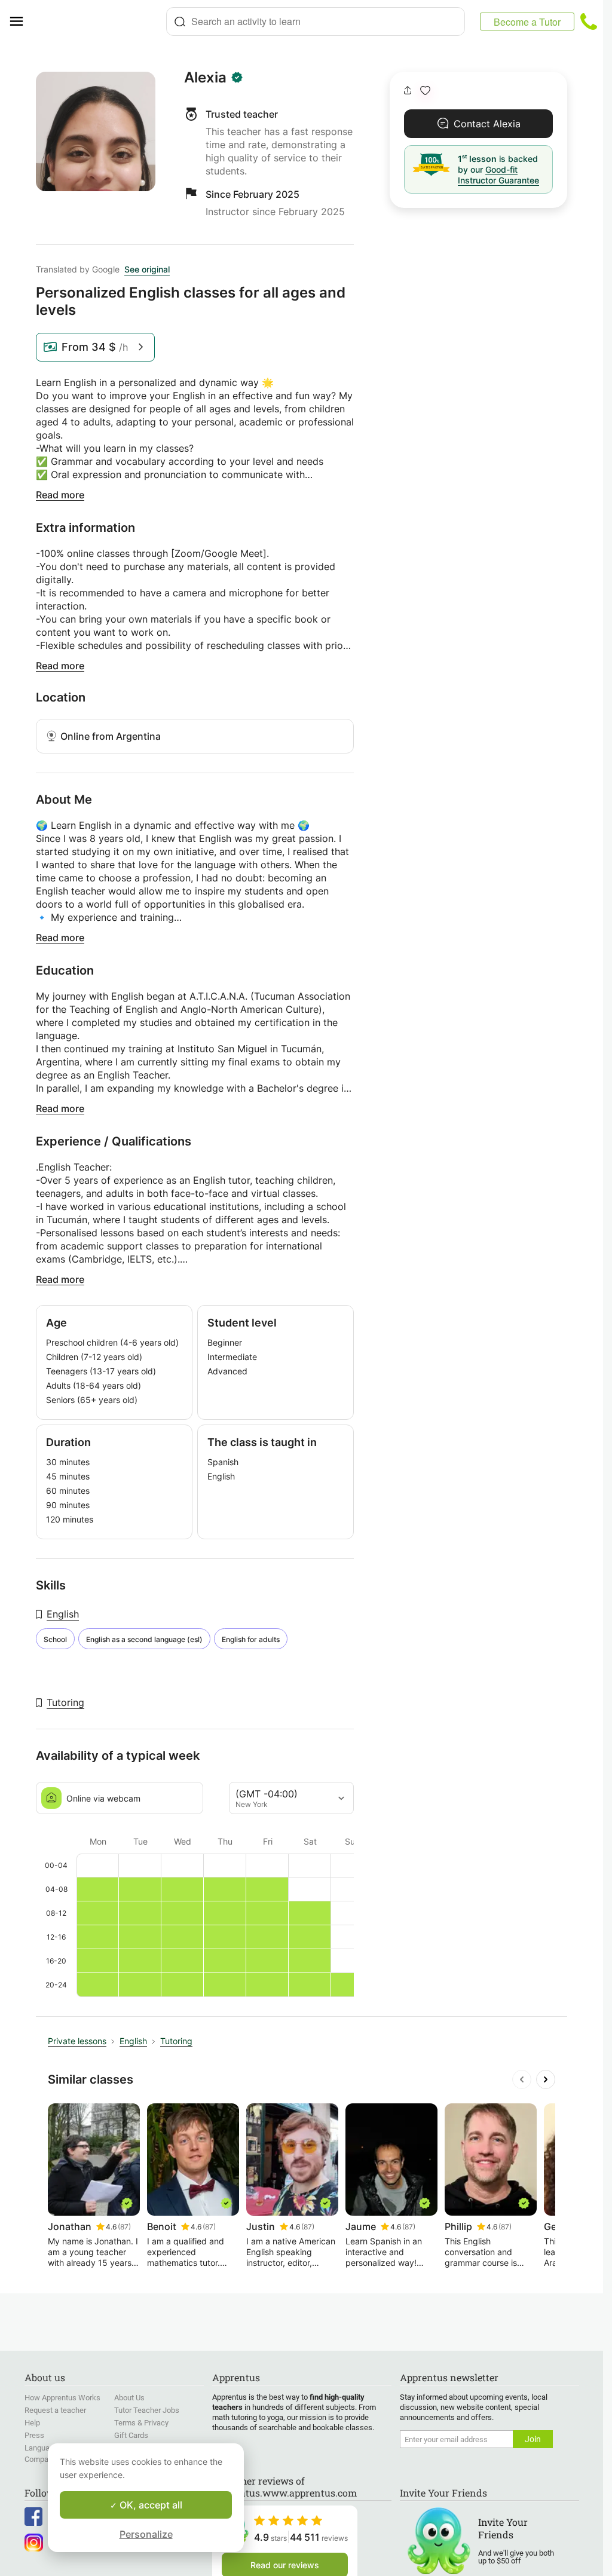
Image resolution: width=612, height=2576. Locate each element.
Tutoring (65, 1702)
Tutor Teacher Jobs (147, 2410)
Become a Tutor (527, 22)
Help (32, 2423)
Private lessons (77, 2041)
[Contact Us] (589, 22)
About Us (129, 2398)
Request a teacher (55, 2410)
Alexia (205, 78)
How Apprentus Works (62, 2398)
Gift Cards (131, 2435)
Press (34, 2435)
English (63, 1614)
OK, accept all (150, 2505)
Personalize (146, 2534)
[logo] (99, 22)
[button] (425, 91)
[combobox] (316, 22)
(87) (124, 2227)
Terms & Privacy (141, 2423)
